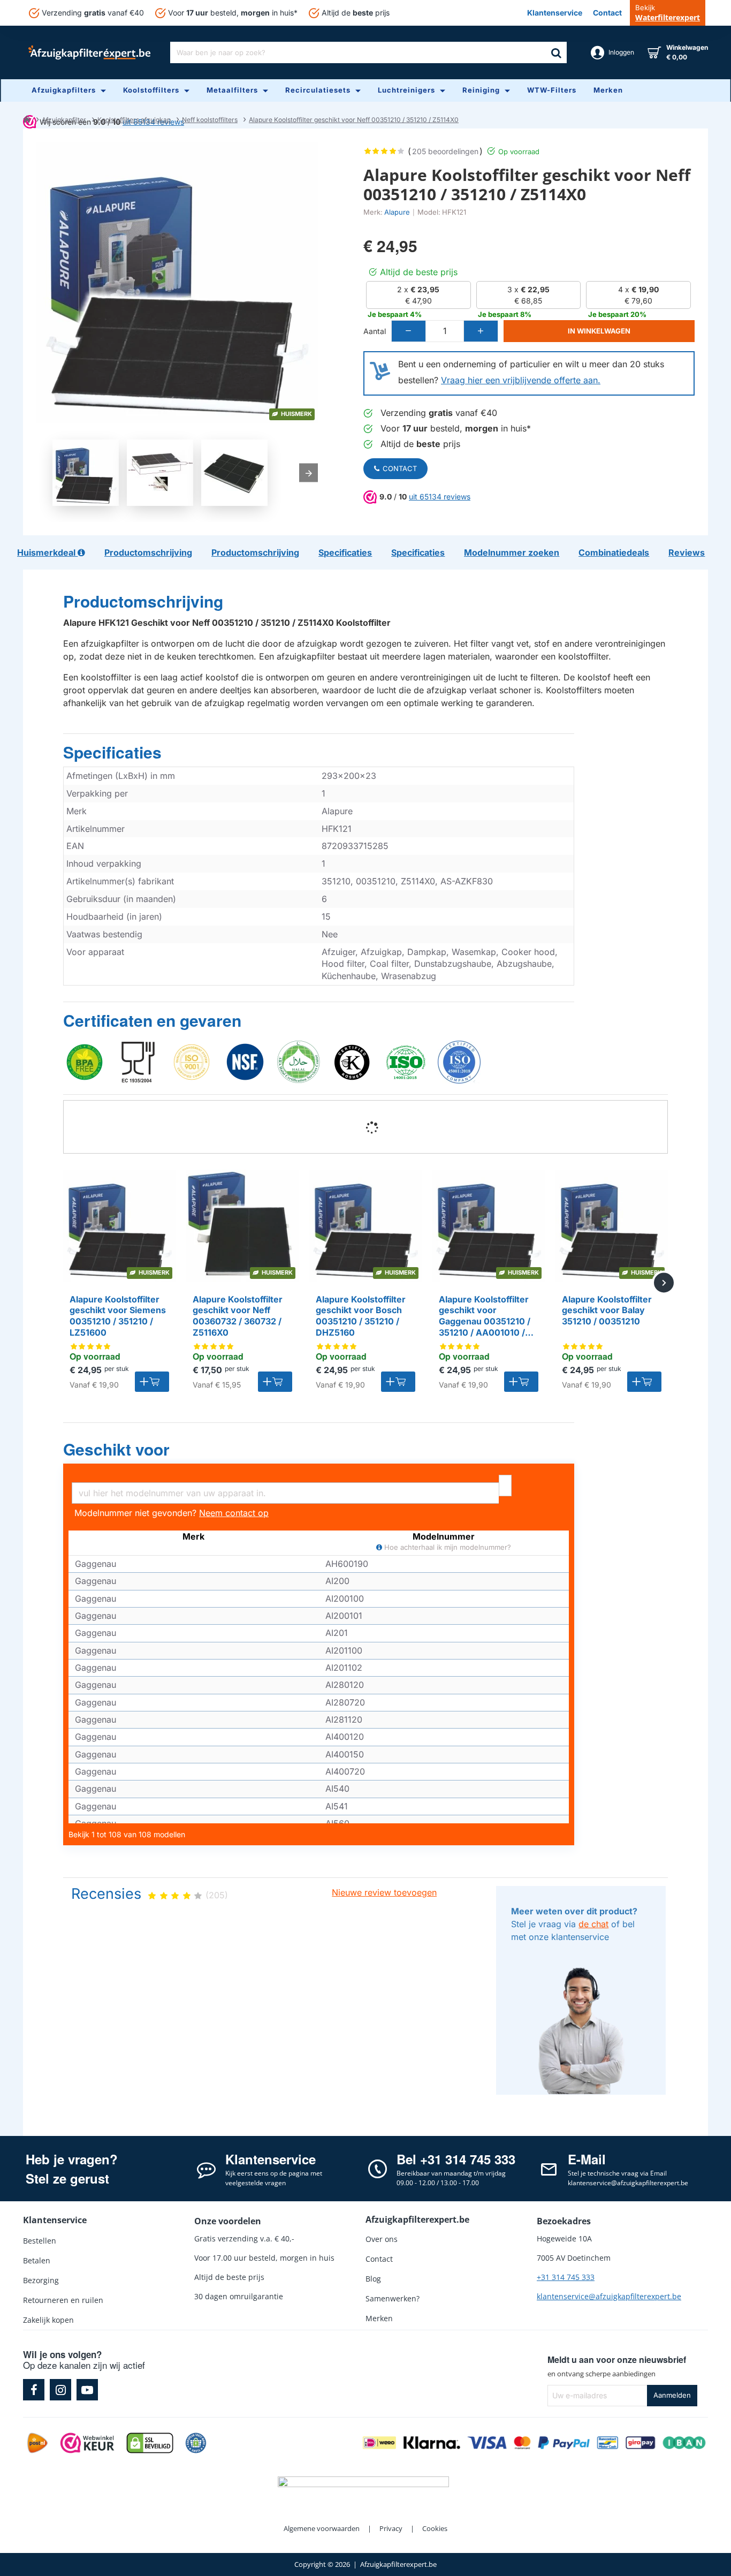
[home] (27, 119)
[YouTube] (87, 2390)
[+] (481, 331)
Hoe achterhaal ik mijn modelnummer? (447, 1547)
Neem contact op (234, 1513)
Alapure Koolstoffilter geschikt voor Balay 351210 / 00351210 (607, 1310)
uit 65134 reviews (440, 497)
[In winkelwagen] (152, 1382)
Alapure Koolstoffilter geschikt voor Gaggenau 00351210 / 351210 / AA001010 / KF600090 (485, 1316)
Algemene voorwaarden (322, 2528)
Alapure (397, 212)
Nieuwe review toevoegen (384, 1892)
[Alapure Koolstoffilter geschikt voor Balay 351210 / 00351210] (612, 1226)
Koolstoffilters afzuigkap (134, 120)
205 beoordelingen (445, 151)
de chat (593, 1924)
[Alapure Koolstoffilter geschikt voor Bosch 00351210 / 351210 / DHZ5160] (365, 1226)
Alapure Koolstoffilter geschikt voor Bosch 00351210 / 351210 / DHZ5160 (361, 1316)
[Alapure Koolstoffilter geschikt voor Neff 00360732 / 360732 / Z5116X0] (242, 1226)
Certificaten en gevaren (152, 1021)
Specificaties (112, 753)
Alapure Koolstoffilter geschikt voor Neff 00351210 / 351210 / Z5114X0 (354, 120)
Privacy (391, 2528)
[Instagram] (60, 2390)
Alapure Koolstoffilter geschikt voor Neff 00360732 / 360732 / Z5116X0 (238, 1316)
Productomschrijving (143, 602)
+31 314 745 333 (566, 2277)
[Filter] (505, 1486)
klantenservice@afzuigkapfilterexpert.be (609, 2296)
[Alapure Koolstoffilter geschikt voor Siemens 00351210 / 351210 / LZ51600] (119, 1226)
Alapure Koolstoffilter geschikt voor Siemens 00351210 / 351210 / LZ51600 (118, 1316)
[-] (409, 331)
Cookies (435, 2528)
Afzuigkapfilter (64, 120)
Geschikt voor (116, 1450)
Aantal (375, 331)
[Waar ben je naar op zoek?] (556, 52)
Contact (400, 468)
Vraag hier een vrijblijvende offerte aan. (521, 380)
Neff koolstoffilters (210, 120)
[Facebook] (34, 2390)
